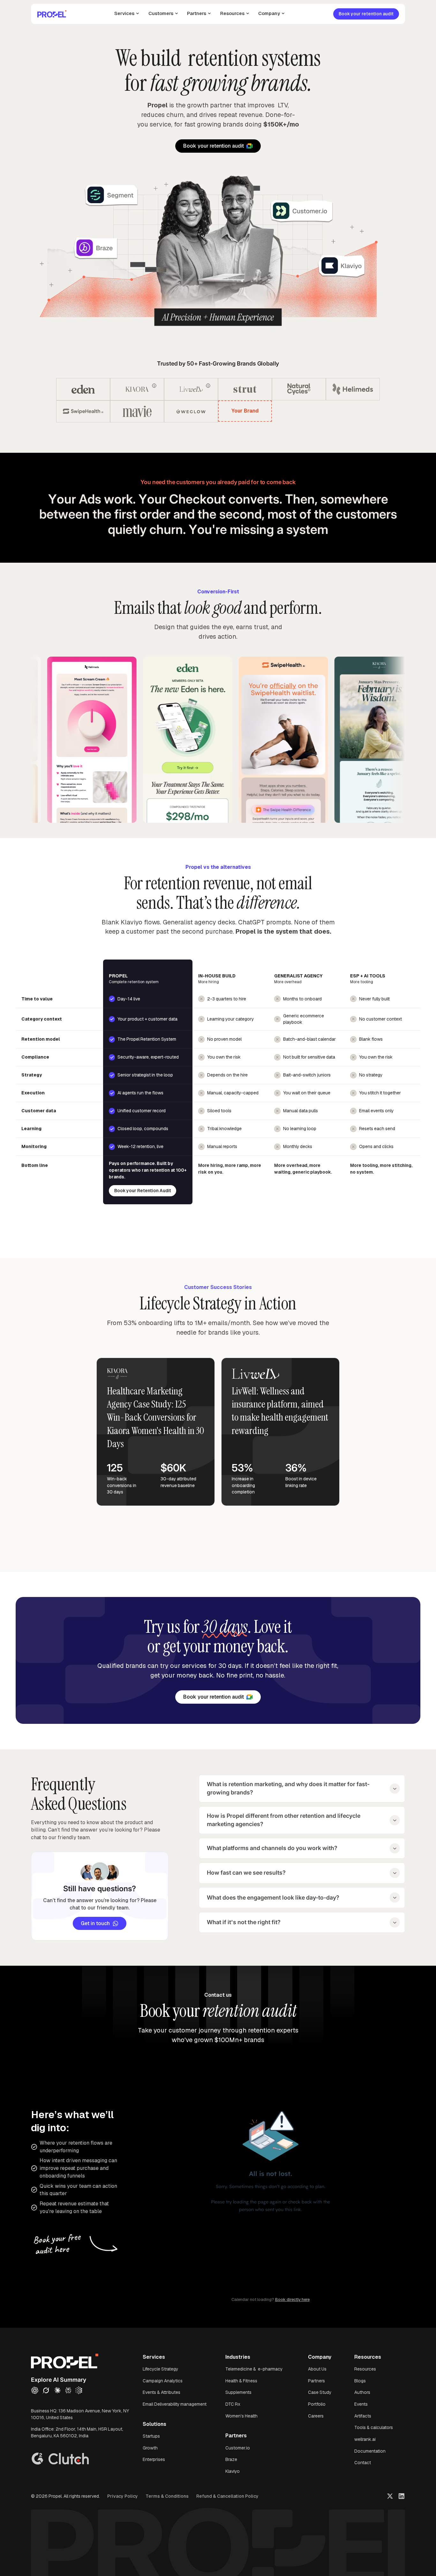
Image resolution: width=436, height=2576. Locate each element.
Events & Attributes (162, 2392)
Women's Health (241, 2416)
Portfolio (317, 2404)
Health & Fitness (241, 2381)
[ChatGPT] (35, 2390)
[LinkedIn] (402, 2496)
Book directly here (292, 2299)
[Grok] (46, 2390)
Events (361, 2404)
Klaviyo (233, 2471)
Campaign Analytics (163, 2381)
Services (154, 2357)
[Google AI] (79, 2390)
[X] (390, 2496)
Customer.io (238, 2448)
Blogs (360, 2381)
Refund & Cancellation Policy (227, 2496)
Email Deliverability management (175, 2404)
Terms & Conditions (167, 2496)
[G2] (37, 2460)
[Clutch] (69, 2460)
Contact (363, 2463)
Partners (236, 2436)
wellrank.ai (365, 2439)
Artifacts (363, 2416)
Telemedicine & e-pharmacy (254, 2369)
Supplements (238, 2392)
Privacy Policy (123, 2496)
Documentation (370, 2451)
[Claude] (57, 2390)
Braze (231, 2459)
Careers (316, 2416)
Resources (365, 2369)
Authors (362, 2392)
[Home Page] (52, 14)
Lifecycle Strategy (160, 2369)
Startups (151, 2436)
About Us (317, 2369)
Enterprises (154, 2459)
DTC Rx (233, 2404)
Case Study (320, 2392)
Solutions (154, 2424)
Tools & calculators (374, 2427)
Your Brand (245, 411)
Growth (150, 2448)
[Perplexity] (68, 2390)
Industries (238, 2357)
